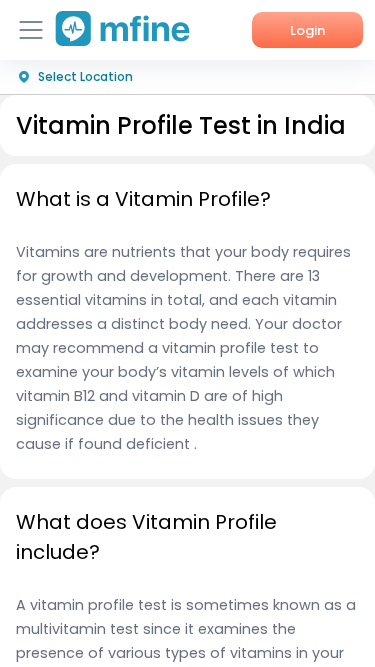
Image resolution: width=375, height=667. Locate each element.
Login (307, 30)
